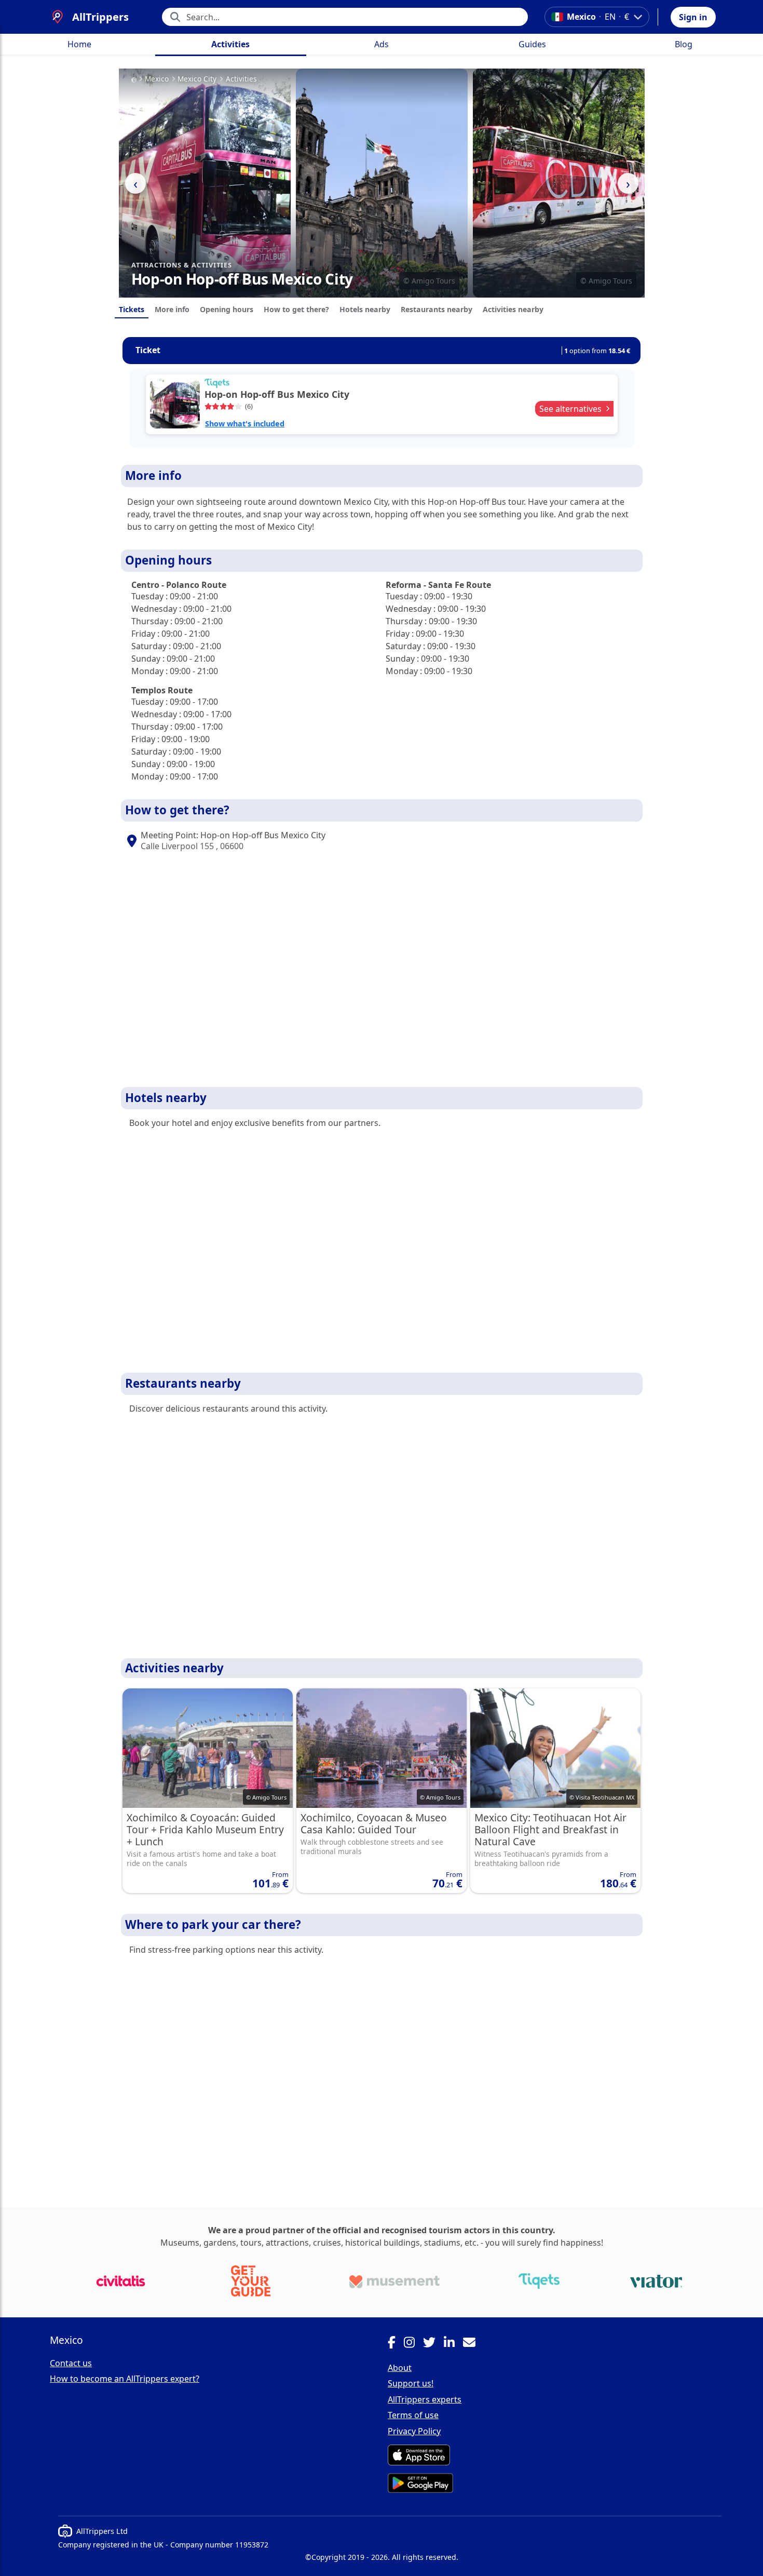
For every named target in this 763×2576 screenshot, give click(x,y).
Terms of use (413, 2415)
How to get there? (296, 309)
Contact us (71, 2363)
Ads (382, 44)
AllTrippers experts (425, 2399)
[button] (693, 17)
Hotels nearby (365, 309)
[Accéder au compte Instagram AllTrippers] (413, 2344)
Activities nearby (513, 309)
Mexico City (197, 79)
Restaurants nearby (437, 309)
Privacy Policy (414, 2431)
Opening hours (227, 309)
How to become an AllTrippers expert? (125, 2379)
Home (79, 44)
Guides (532, 44)
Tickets (132, 309)
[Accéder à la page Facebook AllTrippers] (396, 2344)
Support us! (411, 2383)
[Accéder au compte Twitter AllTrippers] (433, 2344)
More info (172, 309)
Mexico (157, 79)
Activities (230, 44)
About (400, 2368)
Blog (684, 44)
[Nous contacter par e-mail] (473, 2344)
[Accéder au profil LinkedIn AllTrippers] (453, 2344)
